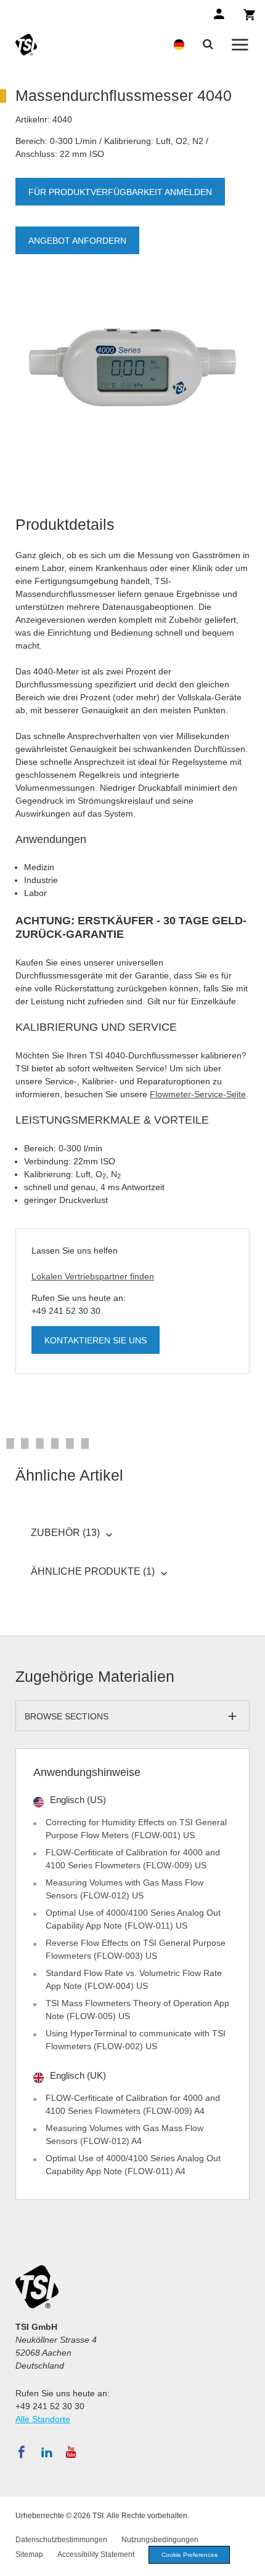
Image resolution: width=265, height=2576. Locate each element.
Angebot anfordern (77, 241)
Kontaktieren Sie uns (96, 1340)
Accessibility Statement (96, 2554)
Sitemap (29, 2554)
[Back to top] (250, 2561)
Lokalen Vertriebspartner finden (93, 1276)
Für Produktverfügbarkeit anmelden (120, 192)
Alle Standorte (43, 2419)
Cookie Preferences (190, 2555)
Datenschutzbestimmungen (61, 2540)
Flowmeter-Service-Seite (198, 1094)
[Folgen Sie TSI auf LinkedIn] (47, 2452)
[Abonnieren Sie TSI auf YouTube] (71, 2452)
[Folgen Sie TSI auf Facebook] (22, 2452)
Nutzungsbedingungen (160, 2540)
